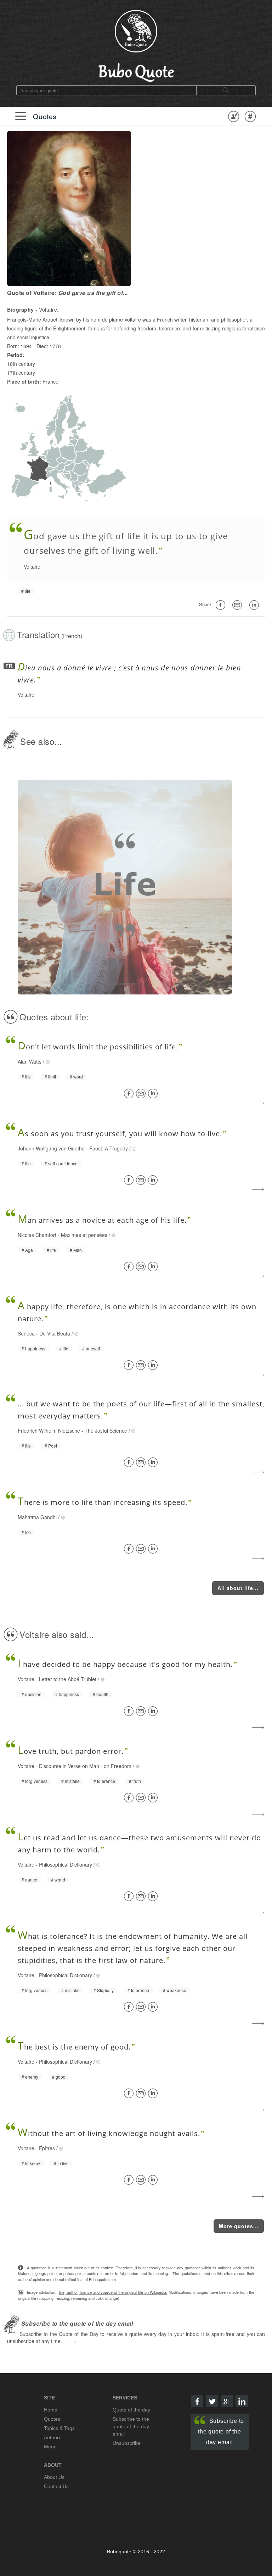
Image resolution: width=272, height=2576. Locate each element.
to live (63, 2163)
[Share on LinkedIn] (154, 1094)
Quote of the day (131, 2410)
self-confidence (63, 1164)
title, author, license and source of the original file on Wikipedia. (113, 2292)
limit (52, 1077)
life (28, 591)
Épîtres (47, 2148)
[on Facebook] (222, 605)
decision (33, 1694)
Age (29, 1250)
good (61, 2077)
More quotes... (239, 2226)
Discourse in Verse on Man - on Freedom (85, 1766)
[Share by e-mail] (238, 605)
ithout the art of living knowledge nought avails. (109, 2133)
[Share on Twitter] (212, 2401)
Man (78, 1250)
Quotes (45, 116)
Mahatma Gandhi (37, 1517)
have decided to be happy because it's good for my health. (125, 1664)
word (78, 1077)
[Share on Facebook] (130, 1094)
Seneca (26, 1333)
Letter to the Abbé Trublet (68, 1679)
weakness (176, 1990)
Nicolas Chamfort (37, 1235)
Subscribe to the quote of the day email (221, 2432)
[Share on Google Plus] (227, 2401)
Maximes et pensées (84, 1235)
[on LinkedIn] (255, 605)
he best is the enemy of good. (74, 2047)
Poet (53, 1446)
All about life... (238, 1588)
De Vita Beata (55, 1333)
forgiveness (36, 1781)
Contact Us (56, 2486)
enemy (32, 2077)
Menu (50, 2447)
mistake (72, 1781)
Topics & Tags (59, 2428)
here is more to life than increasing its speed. (103, 1502)
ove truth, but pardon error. (71, 1751)
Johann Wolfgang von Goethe (51, 1148)
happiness (35, 1349)
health (102, 1694)
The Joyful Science (106, 1431)
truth (137, 1781)
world (60, 1880)
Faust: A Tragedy (109, 1148)
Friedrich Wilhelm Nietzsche (49, 1431)
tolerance (106, 1781)
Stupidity (105, 1990)
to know (33, 2163)
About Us (54, 2477)
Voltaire (32, 567)
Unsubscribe (127, 2443)
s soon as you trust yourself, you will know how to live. (120, 1134)
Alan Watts (30, 1061)
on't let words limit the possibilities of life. (98, 1047)
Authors (53, 2437)
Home (51, 2410)
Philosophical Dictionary (66, 1864)
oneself (93, 1349)
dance (31, 1880)
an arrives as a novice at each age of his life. (102, 1220)
